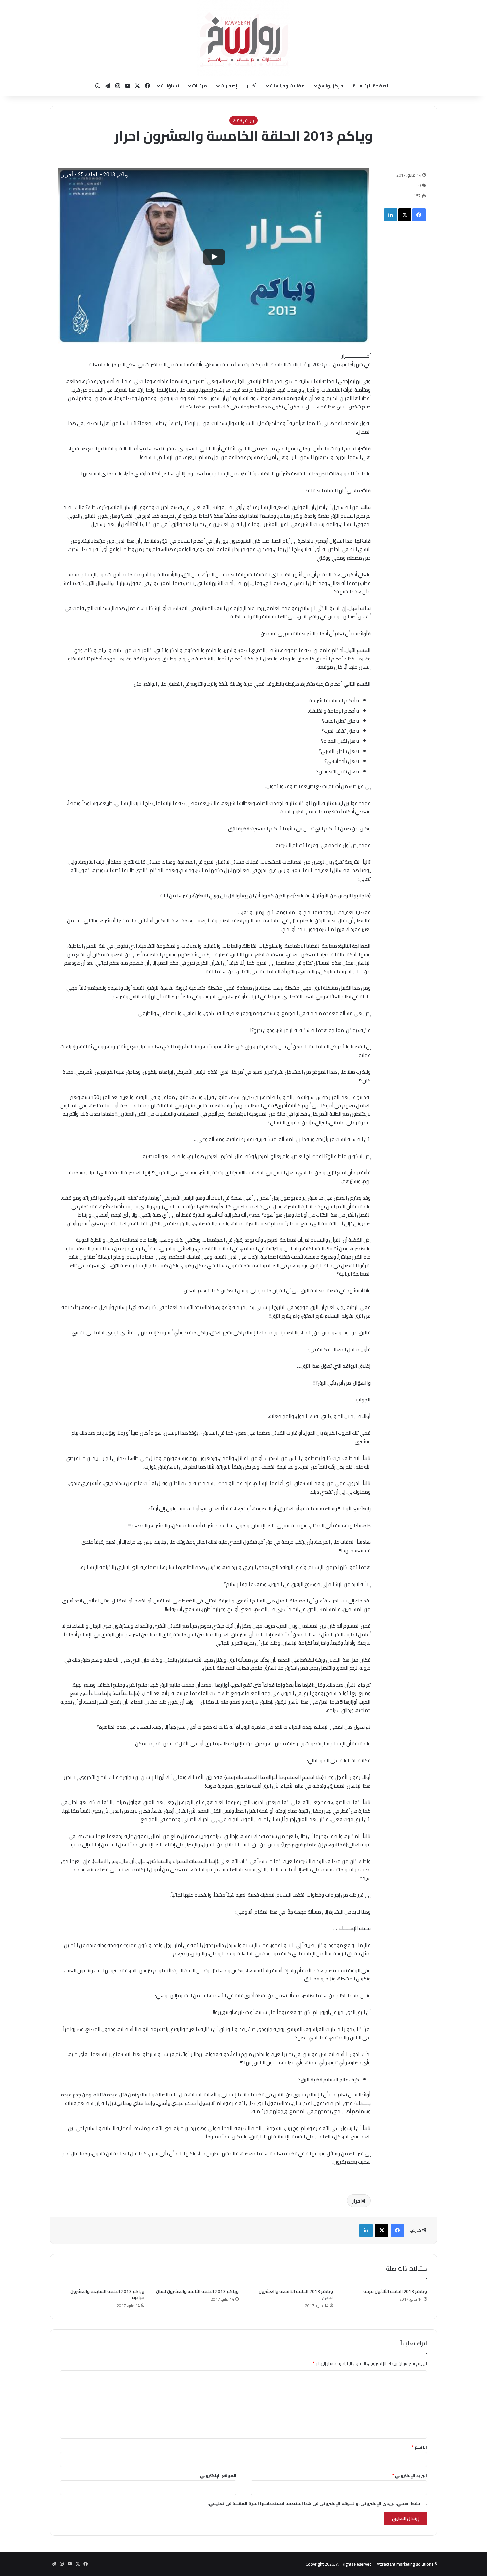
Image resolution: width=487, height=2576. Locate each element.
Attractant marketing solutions (405, 2564)
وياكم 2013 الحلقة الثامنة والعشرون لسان (197, 2291)
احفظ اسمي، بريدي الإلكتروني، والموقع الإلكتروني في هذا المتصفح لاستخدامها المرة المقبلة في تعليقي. (315, 2503)
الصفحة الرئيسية (371, 86)
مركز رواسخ (331, 86)
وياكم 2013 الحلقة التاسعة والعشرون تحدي (296, 2294)
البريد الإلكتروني (409, 2475)
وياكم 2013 (243, 120)
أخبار (252, 86)
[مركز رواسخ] (243, 38)
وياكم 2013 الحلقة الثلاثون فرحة (395, 2291)
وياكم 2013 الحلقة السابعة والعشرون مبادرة (107, 2294)
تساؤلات (170, 86)
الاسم (420, 2447)
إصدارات (229, 86)
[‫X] (405, 215)
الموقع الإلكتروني (218, 2475)
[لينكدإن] (391, 215)
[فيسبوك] (419, 215)
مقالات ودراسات (287, 86)
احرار (357, 2201)
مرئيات (200, 86)
